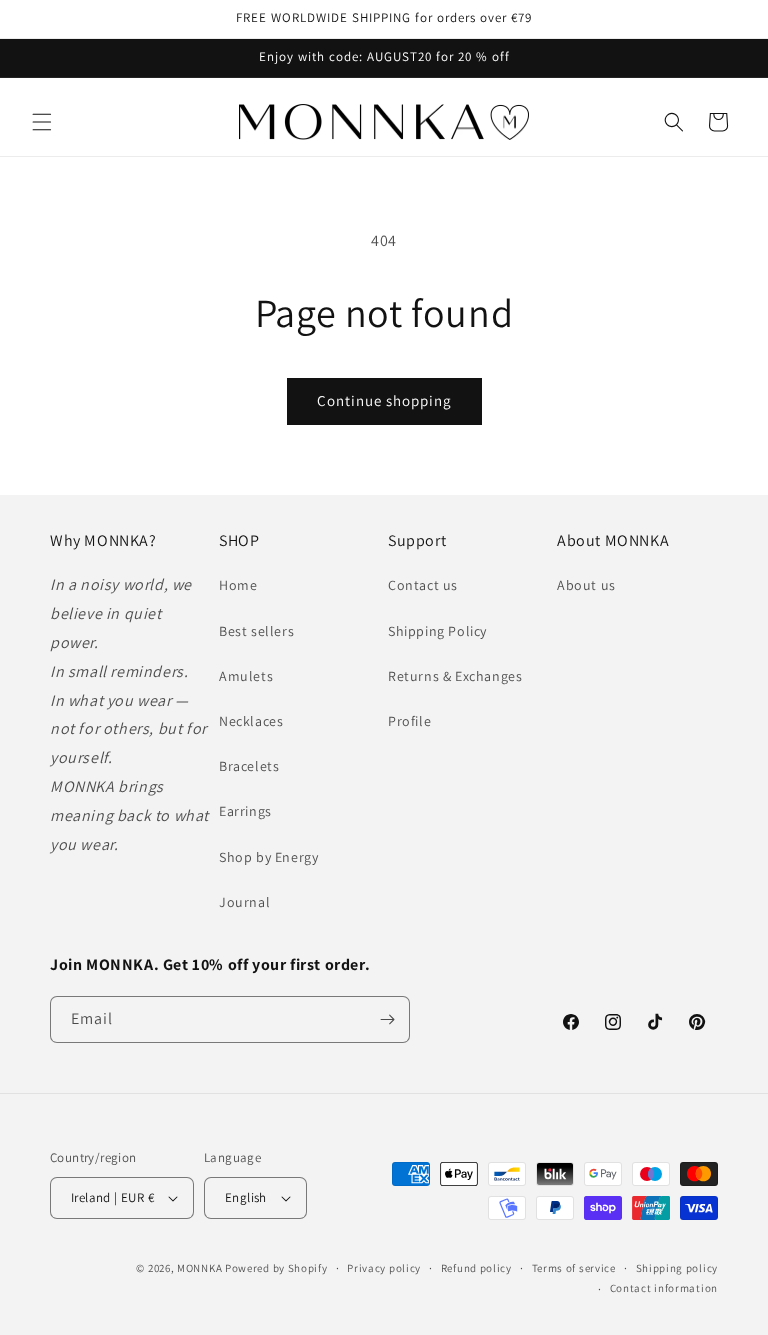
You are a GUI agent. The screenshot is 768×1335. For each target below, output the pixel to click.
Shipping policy (677, 1268)
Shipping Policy (437, 631)
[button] (42, 122)
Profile (409, 721)
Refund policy (476, 1268)
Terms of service (574, 1268)
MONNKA (199, 1268)
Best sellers (256, 631)
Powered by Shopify (276, 1268)
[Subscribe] (387, 1019)
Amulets (246, 676)
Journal (244, 902)
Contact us (423, 585)
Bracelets (249, 766)
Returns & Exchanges (455, 676)
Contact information (664, 1288)
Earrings (245, 811)
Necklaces (251, 721)
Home (238, 585)
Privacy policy (384, 1268)
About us (586, 585)
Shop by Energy (268, 857)
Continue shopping (384, 400)
